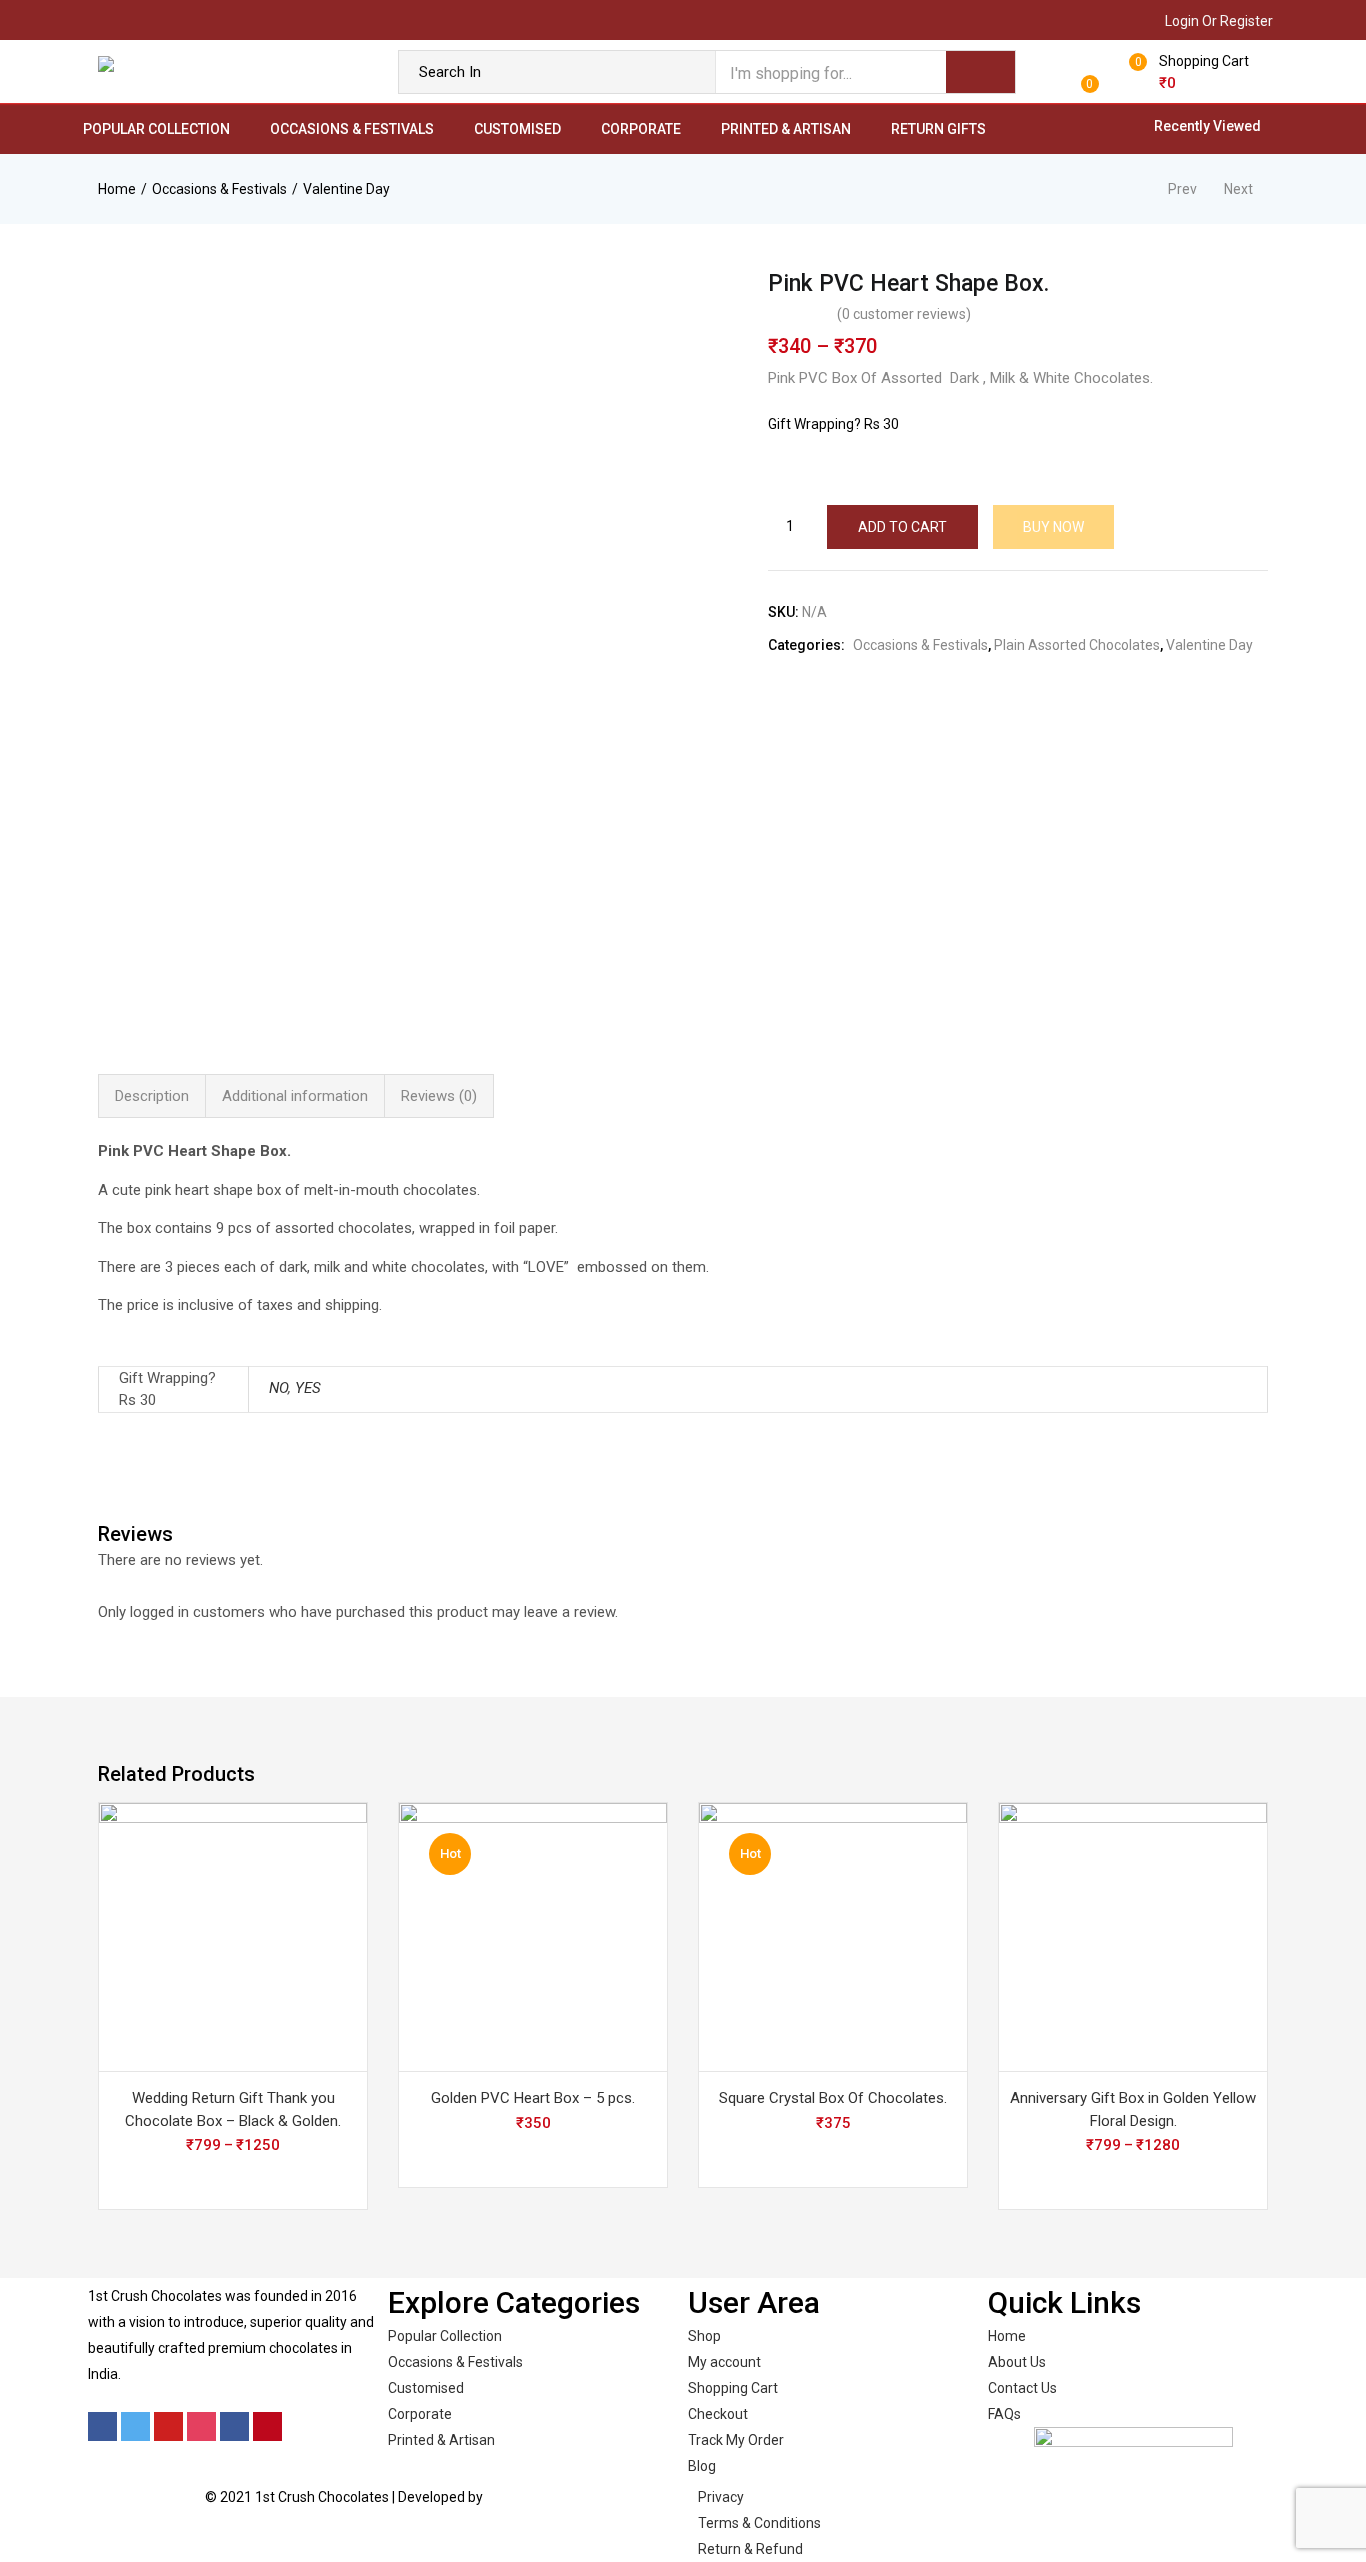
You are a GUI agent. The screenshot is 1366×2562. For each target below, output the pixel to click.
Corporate (641, 129)
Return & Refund (750, 2549)
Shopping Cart (733, 2388)
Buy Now (1053, 527)
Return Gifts (938, 129)
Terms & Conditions (759, 2523)
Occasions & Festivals (352, 129)
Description (152, 1096)
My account (724, 2362)
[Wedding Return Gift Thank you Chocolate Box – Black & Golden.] (233, 1937)
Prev (1182, 189)
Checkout (718, 2414)
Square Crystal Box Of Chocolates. (833, 2098)
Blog (702, 2466)
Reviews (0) (439, 1096)
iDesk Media (524, 2497)
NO (278, 1388)
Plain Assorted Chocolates (1077, 645)
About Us (1017, 2362)
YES (308, 1388)
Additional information (295, 1096)
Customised (517, 129)
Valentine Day (346, 189)
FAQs (1004, 2414)
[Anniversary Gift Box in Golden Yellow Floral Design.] (1133, 1937)
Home (117, 189)
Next (1238, 189)
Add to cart (902, 527)
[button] (1194, 72)
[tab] (152, 1096)
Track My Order (736, 2440)
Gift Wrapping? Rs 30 (833, 424)
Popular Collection (156, 129)
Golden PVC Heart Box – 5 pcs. (533, 2098)
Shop (704, 2336)
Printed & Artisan (786, 129)
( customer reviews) (904, 314)
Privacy (721, 2497)
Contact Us (1022, 2388)
